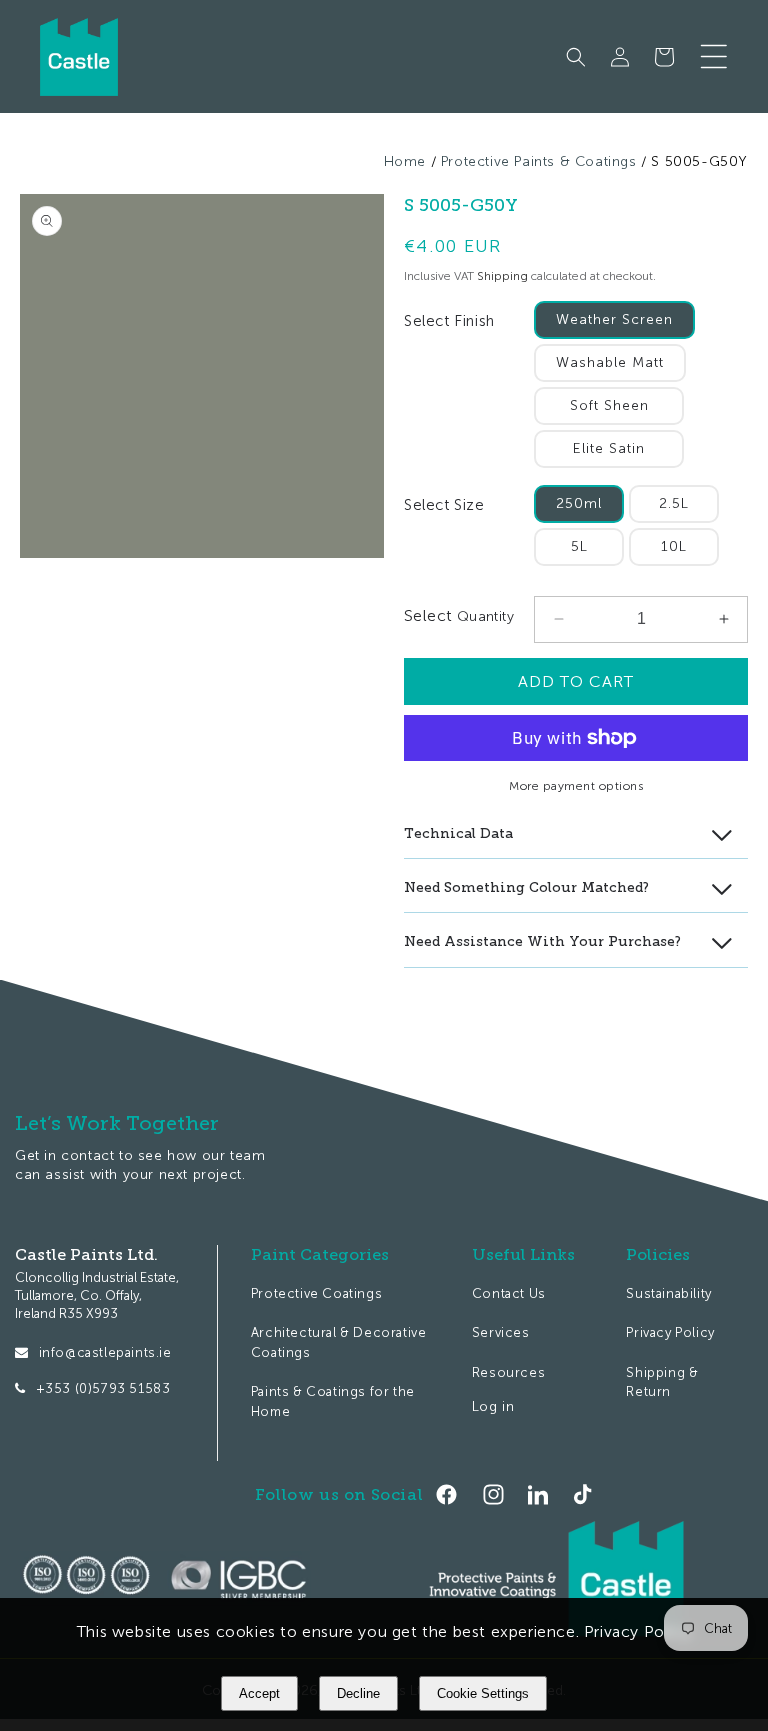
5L (579, 546)
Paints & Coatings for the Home (333, 1401)
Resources (508, 1372)
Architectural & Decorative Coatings (339, 1342)
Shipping (502, 276)
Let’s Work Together (117, 1123)
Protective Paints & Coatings (539, 161)
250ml (579, 503)
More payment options (576, 786)
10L (674, 546)
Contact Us (509, 1293)
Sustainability (668, 1293)
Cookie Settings (483, 1693)
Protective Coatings (316, 1293)
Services (501, 1332)
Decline (358, 1693)
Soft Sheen (609, 405)
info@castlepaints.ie (105, 1352)
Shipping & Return (662, 1382)
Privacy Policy (670, 1332)
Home (405, 161)
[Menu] (714, 57)
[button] (576, 57)
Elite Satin (609, 448)
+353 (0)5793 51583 (103, 1388)
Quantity (483, 616)
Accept (259, 1693)
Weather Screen (614, 319)
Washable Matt (610, 362)
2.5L (674, 503)
